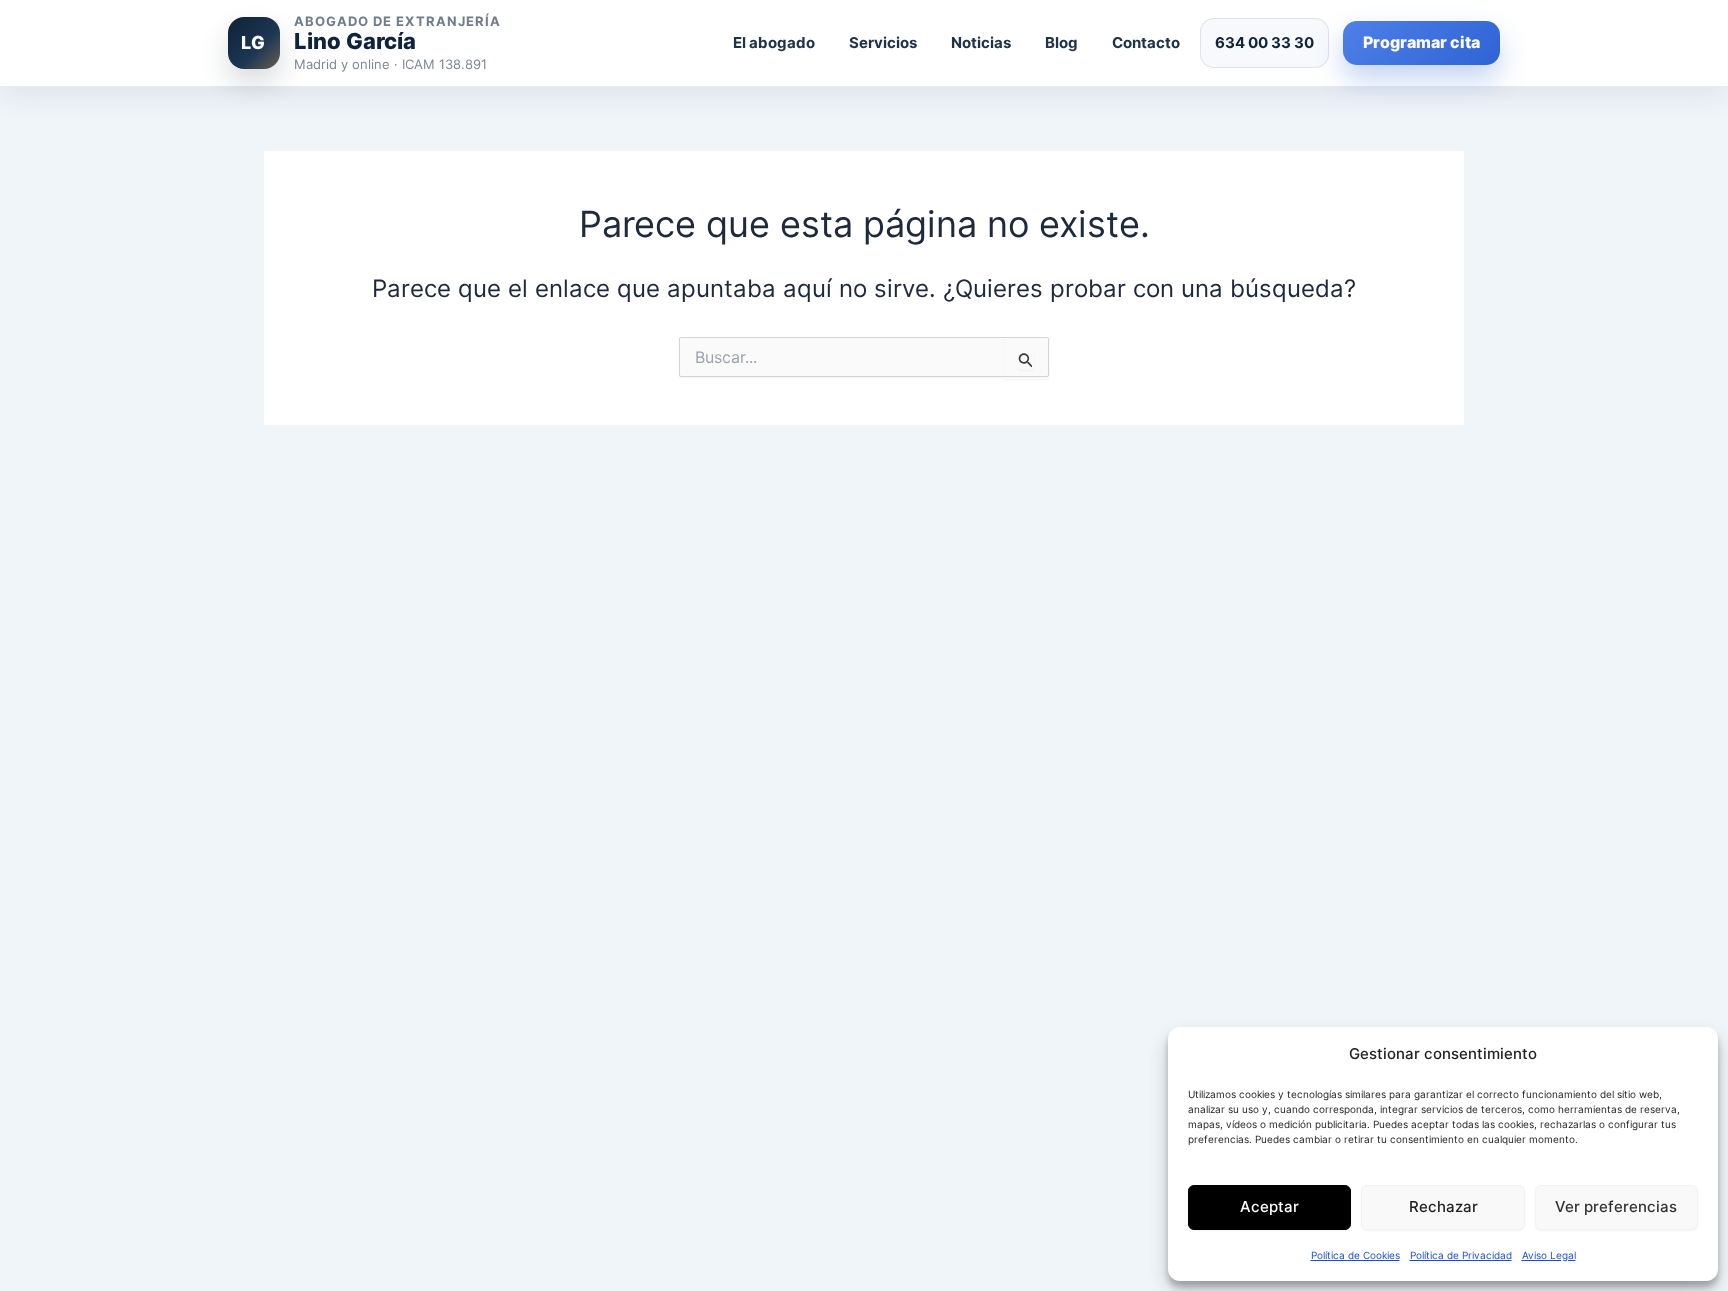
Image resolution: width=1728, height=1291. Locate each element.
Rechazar (1443, 1206)
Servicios (883, 42)
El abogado (774, 42)
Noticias (981, 42)
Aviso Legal (1549, 1255)
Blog (1061, 42)
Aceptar (1269, 1206)
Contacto (1146, 42)
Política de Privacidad (1461, 1255)
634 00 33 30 (1264, 42)
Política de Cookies (1355, 1255)
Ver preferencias (1616, 1206)
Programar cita (1421, 42)
